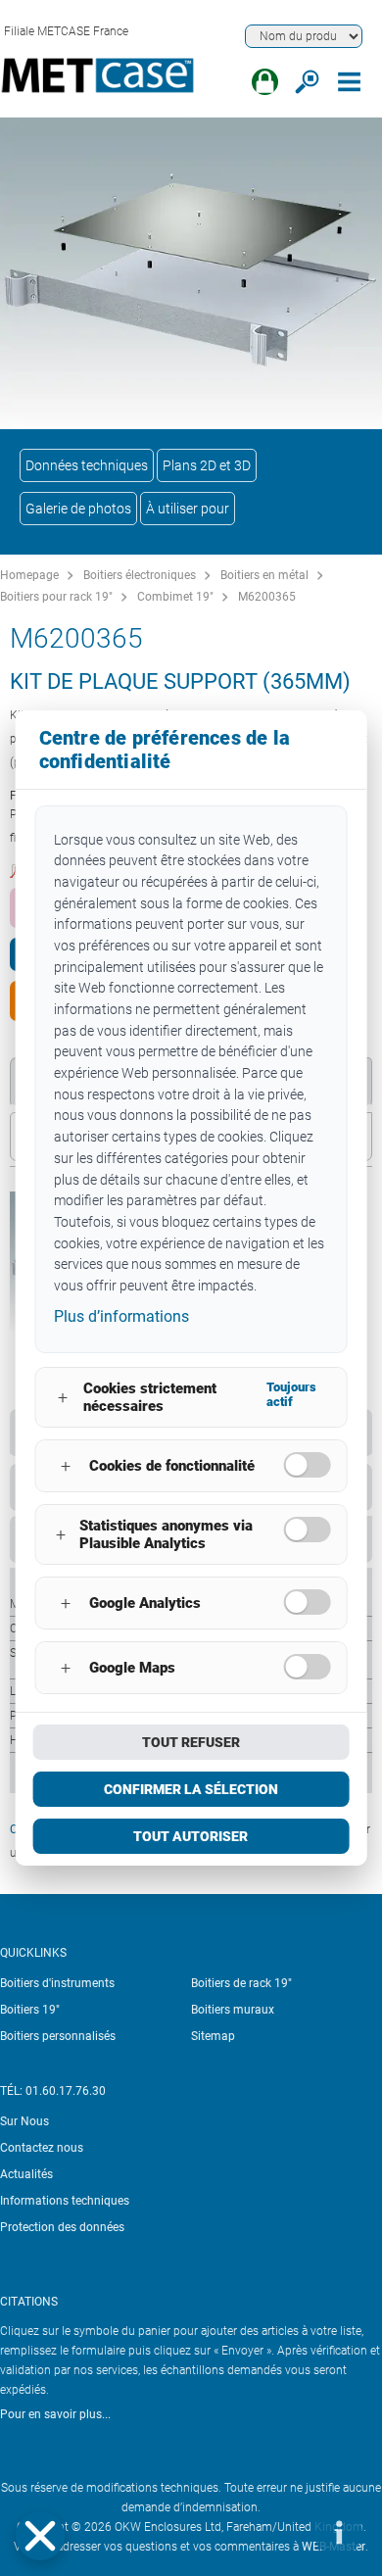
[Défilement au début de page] (279, 2532)
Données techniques (87, 465)
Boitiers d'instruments (57, 1983)
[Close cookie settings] (40, 2536)
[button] (40, 2536)
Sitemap (213, 2036)
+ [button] (63, 1398)
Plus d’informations (121, 1316)
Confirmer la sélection (191, 1789)
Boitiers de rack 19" (241, 1983)
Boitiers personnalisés (58, 2036)
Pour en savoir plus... (55, 2414)
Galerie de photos (78, 509)
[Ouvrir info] (338, 2532)
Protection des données (62, 2227)
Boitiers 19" (30, 2010)
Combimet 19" (175, 597)
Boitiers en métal (264, 575)
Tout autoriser (191, 1836)
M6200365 (267, 597)
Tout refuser (191, 1742)
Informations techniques (65, 2201)
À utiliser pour (188, 509)
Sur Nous (24, 2121)
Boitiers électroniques (140, 575)
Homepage (29, 575)
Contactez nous (42, 2148)
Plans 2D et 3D (207, 465)
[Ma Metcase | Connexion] (265, 82)
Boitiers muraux (233, 2010)
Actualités (26, 2174)
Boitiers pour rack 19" (56, 597)
